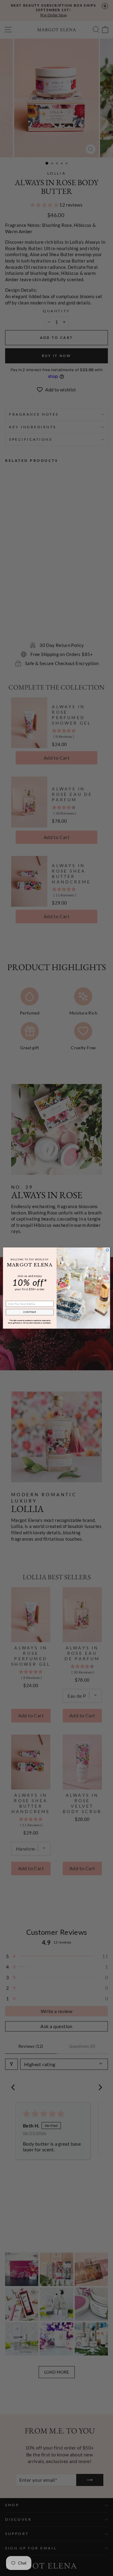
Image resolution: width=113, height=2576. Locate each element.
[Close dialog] (107, 1250)
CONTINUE (30, 1312)
